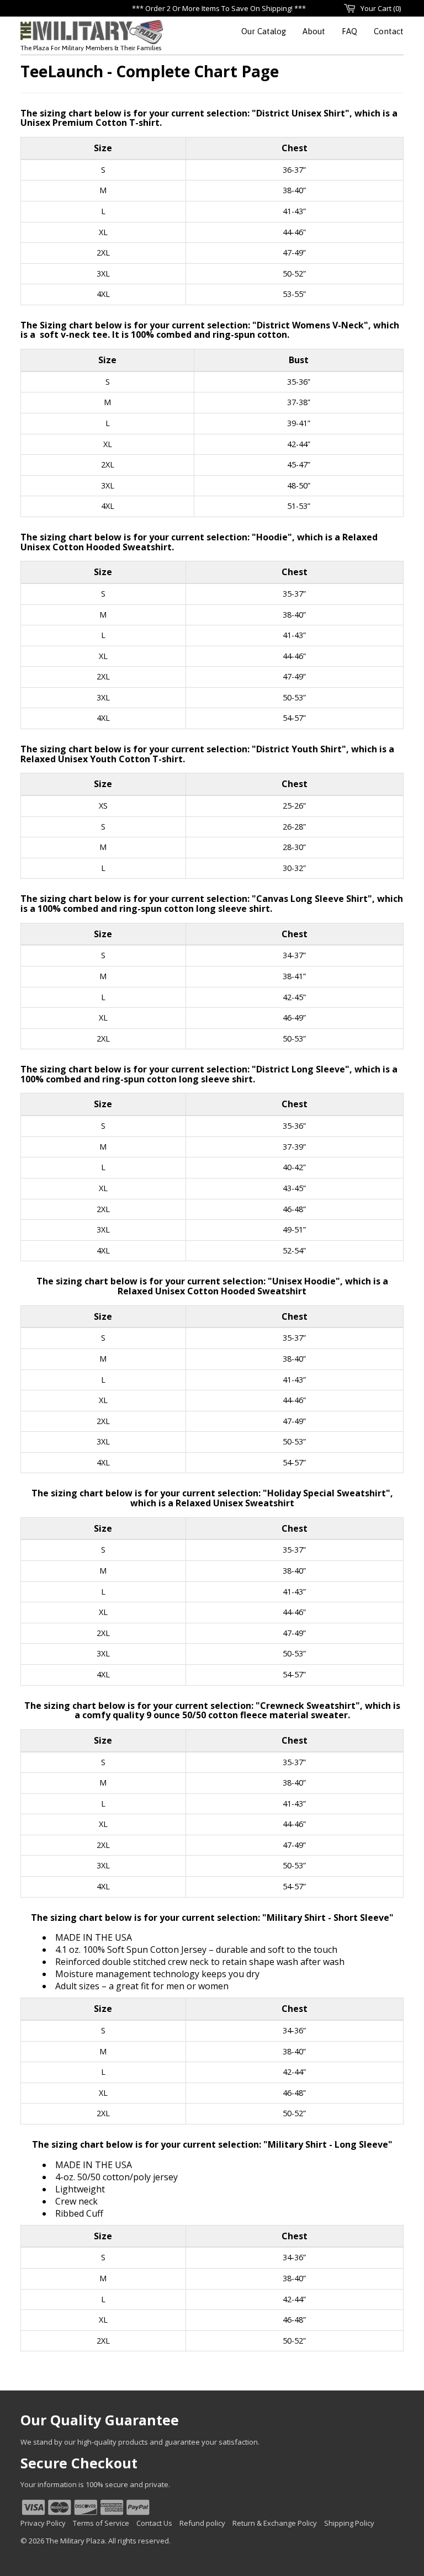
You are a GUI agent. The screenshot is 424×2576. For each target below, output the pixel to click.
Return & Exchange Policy (275, 2523)
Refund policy (202, 2523)
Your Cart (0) (381, 8)
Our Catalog (264, 31)
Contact (389, 31)
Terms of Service (101, 2523)
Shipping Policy (349, 2523)
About (314, 31)
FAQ (349, 31)
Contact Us (154, 2523)
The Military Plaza (75, 2541)
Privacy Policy (43, 2523)
